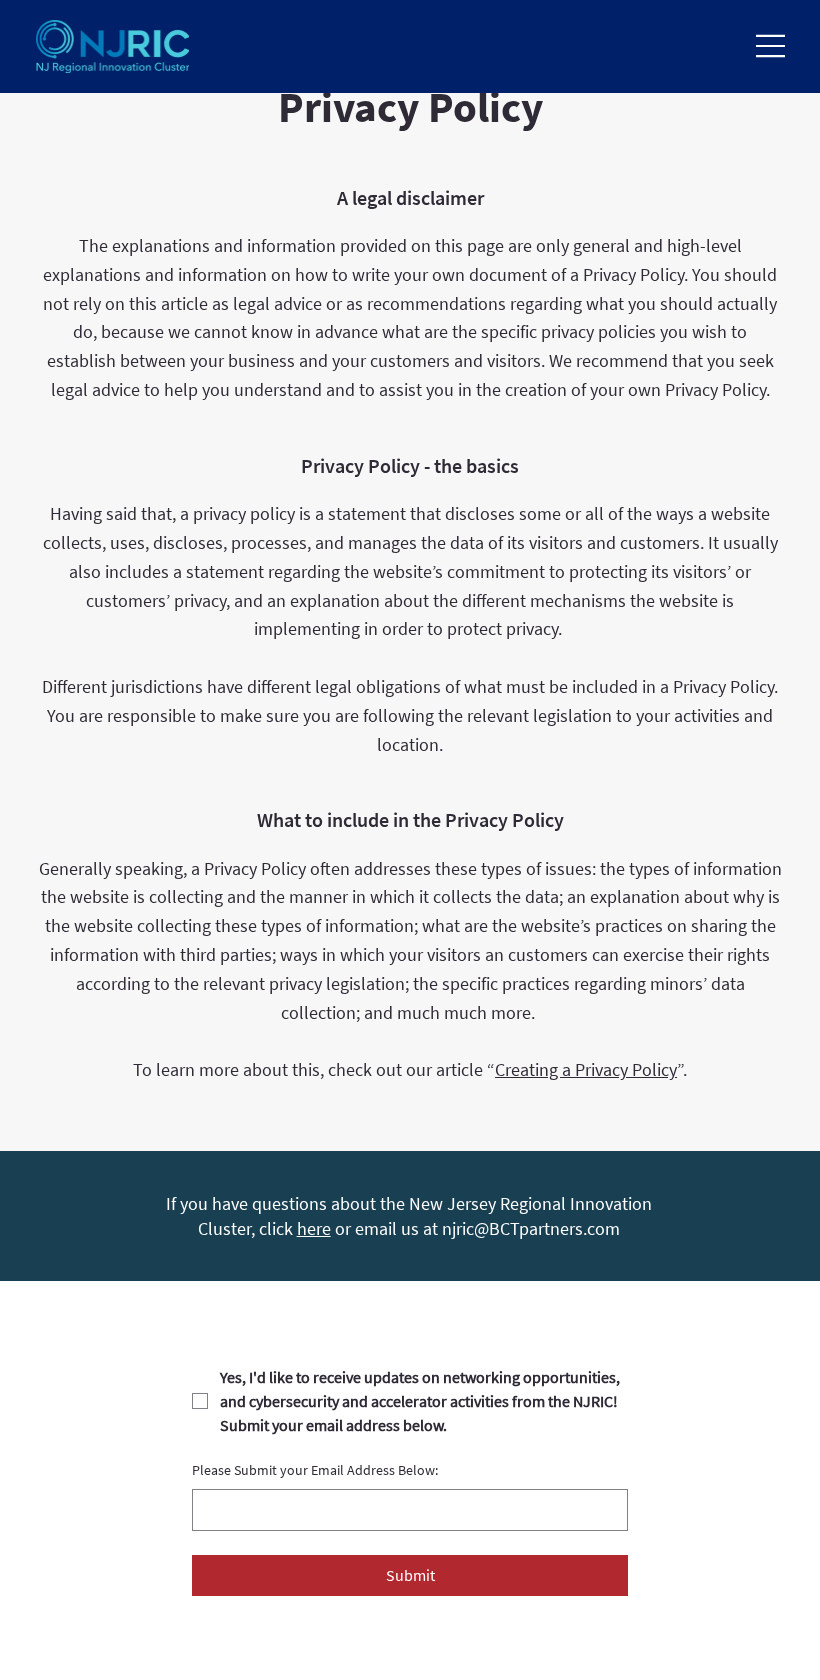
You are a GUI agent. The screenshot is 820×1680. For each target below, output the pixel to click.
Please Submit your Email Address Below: (315, 1470)
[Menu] (771, 46)
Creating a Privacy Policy (586, 1069)
